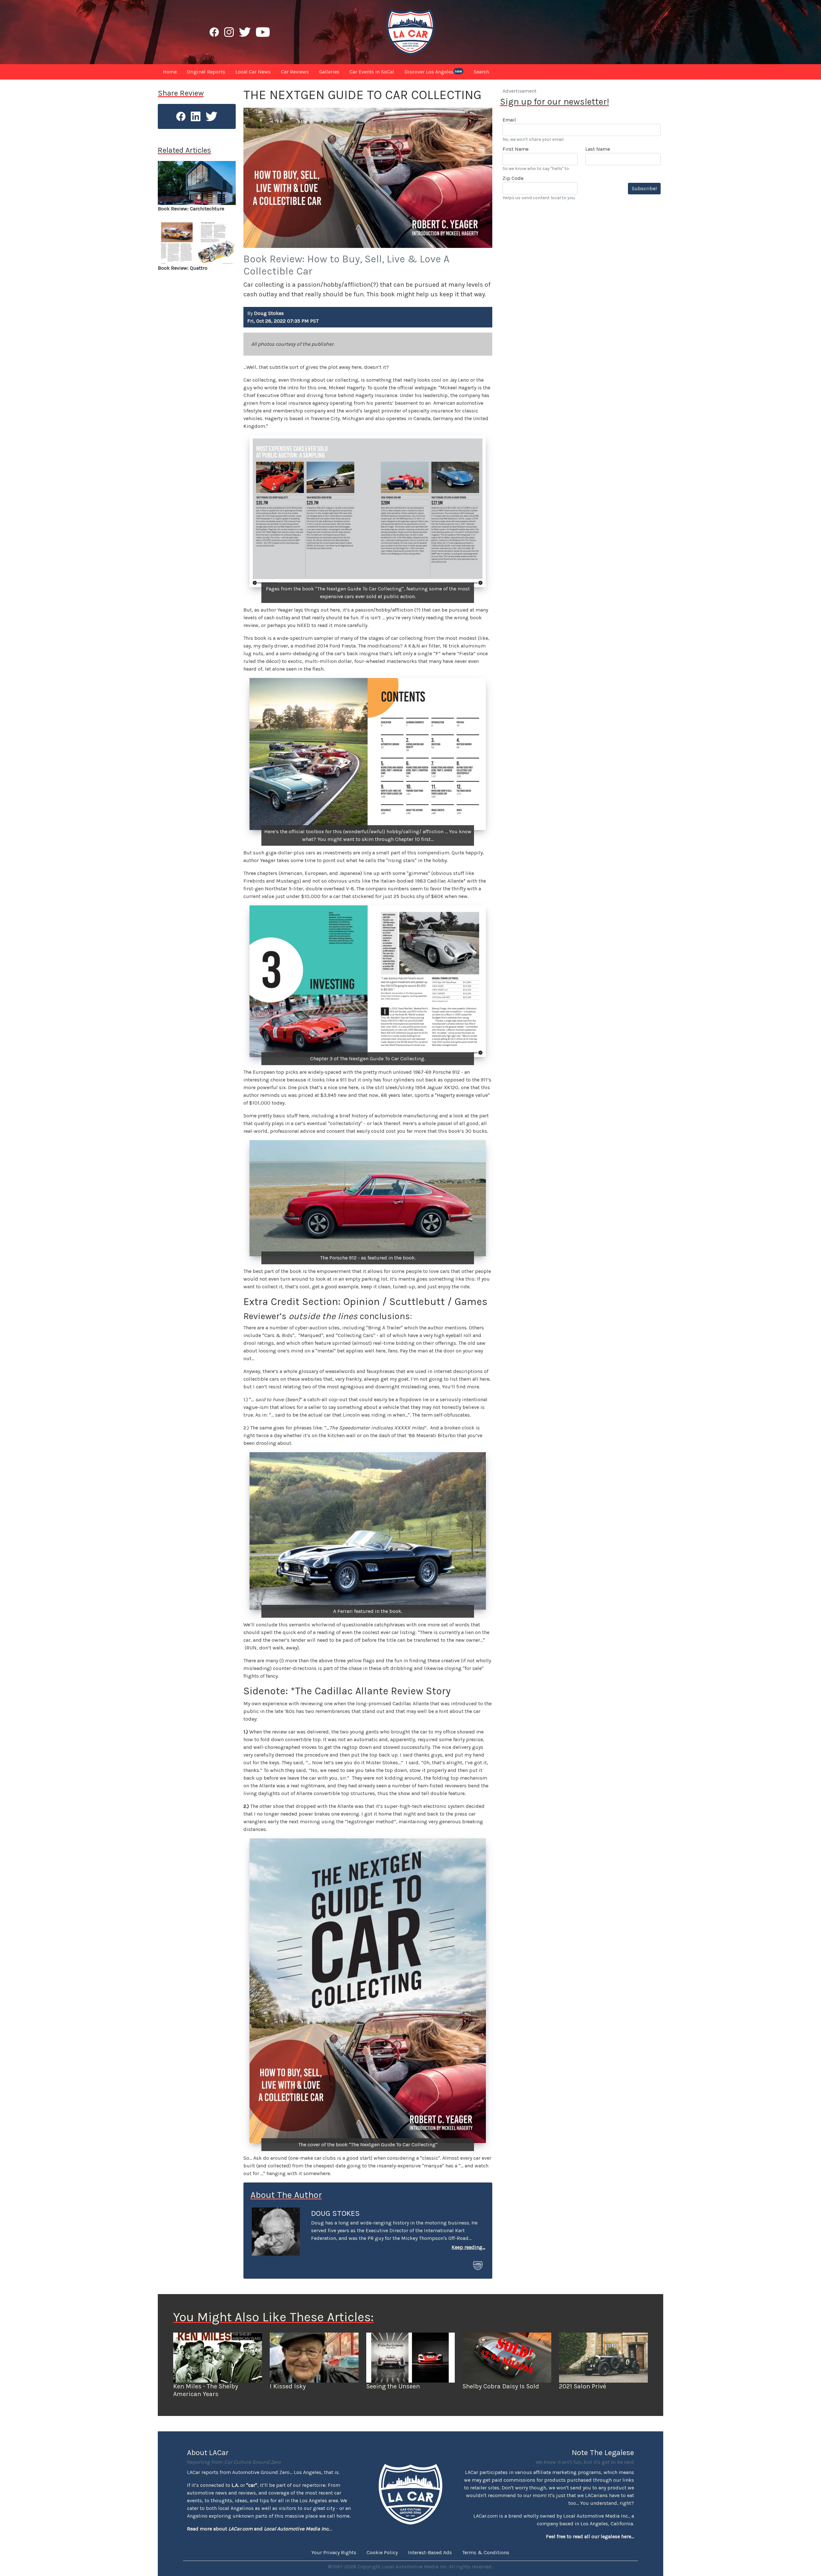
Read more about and (258, 2529)
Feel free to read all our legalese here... (590, 2536)
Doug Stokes (335, 2213)
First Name (516, 149)
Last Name (598, 149)
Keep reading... (468, 2247)
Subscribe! (644, 188)
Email (509, 120)
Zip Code (513, 178)
